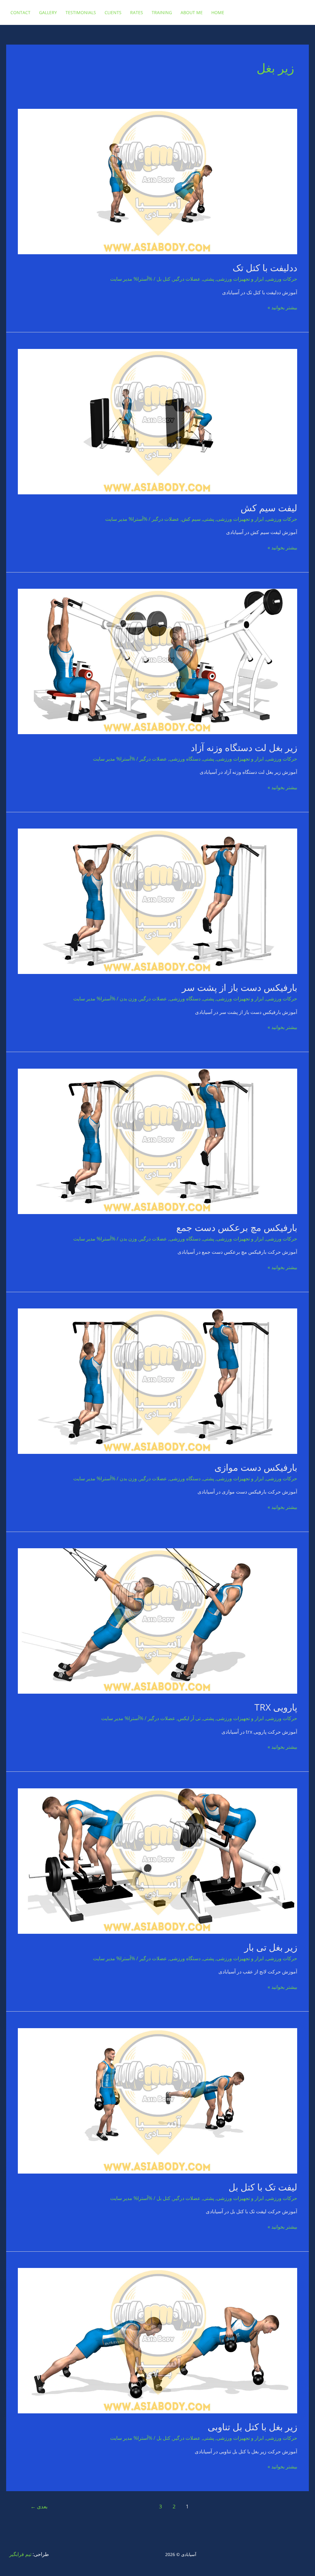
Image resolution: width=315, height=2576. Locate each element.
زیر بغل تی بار (271, 1947)
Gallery (48, 12)
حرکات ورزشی (282, 279)
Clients (113, 12)
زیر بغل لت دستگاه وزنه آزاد (244, 748)
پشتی (209, 279)
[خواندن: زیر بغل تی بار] (157, 1860)
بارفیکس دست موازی (256, 1467)
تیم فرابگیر (20, 2554)
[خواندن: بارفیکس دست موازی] (157, 1381)
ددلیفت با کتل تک (265, 268)
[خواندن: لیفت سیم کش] (157, 421)
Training (162, 12)
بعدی (39, 2506)
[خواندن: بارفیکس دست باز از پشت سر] (157, 901)
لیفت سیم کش (269, 508)
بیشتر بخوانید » (282, 308)
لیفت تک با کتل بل (263, 2187)
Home (218, 12)
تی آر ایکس (189, 1718)
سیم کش (191, 519)
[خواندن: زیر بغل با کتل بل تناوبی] (157, 2340)
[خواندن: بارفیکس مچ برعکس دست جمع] (157, 1141)
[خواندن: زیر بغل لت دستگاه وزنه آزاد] (157, 661)
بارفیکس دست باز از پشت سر (239, 987)
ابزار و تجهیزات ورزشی (240, 279)
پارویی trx (276, 1707)
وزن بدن (128, 999)
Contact (20, 12)
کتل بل (163, 279)
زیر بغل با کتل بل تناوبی (252, 2427)
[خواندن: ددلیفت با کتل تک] (157, 181)
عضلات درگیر (187, 279)
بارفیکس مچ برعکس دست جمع (237, 1227)
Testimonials (81, 12)
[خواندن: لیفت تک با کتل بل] (157, 2100)
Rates (137, 12)
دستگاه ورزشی (185, 759)
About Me (192, 12)
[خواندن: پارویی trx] (157, 1620)
